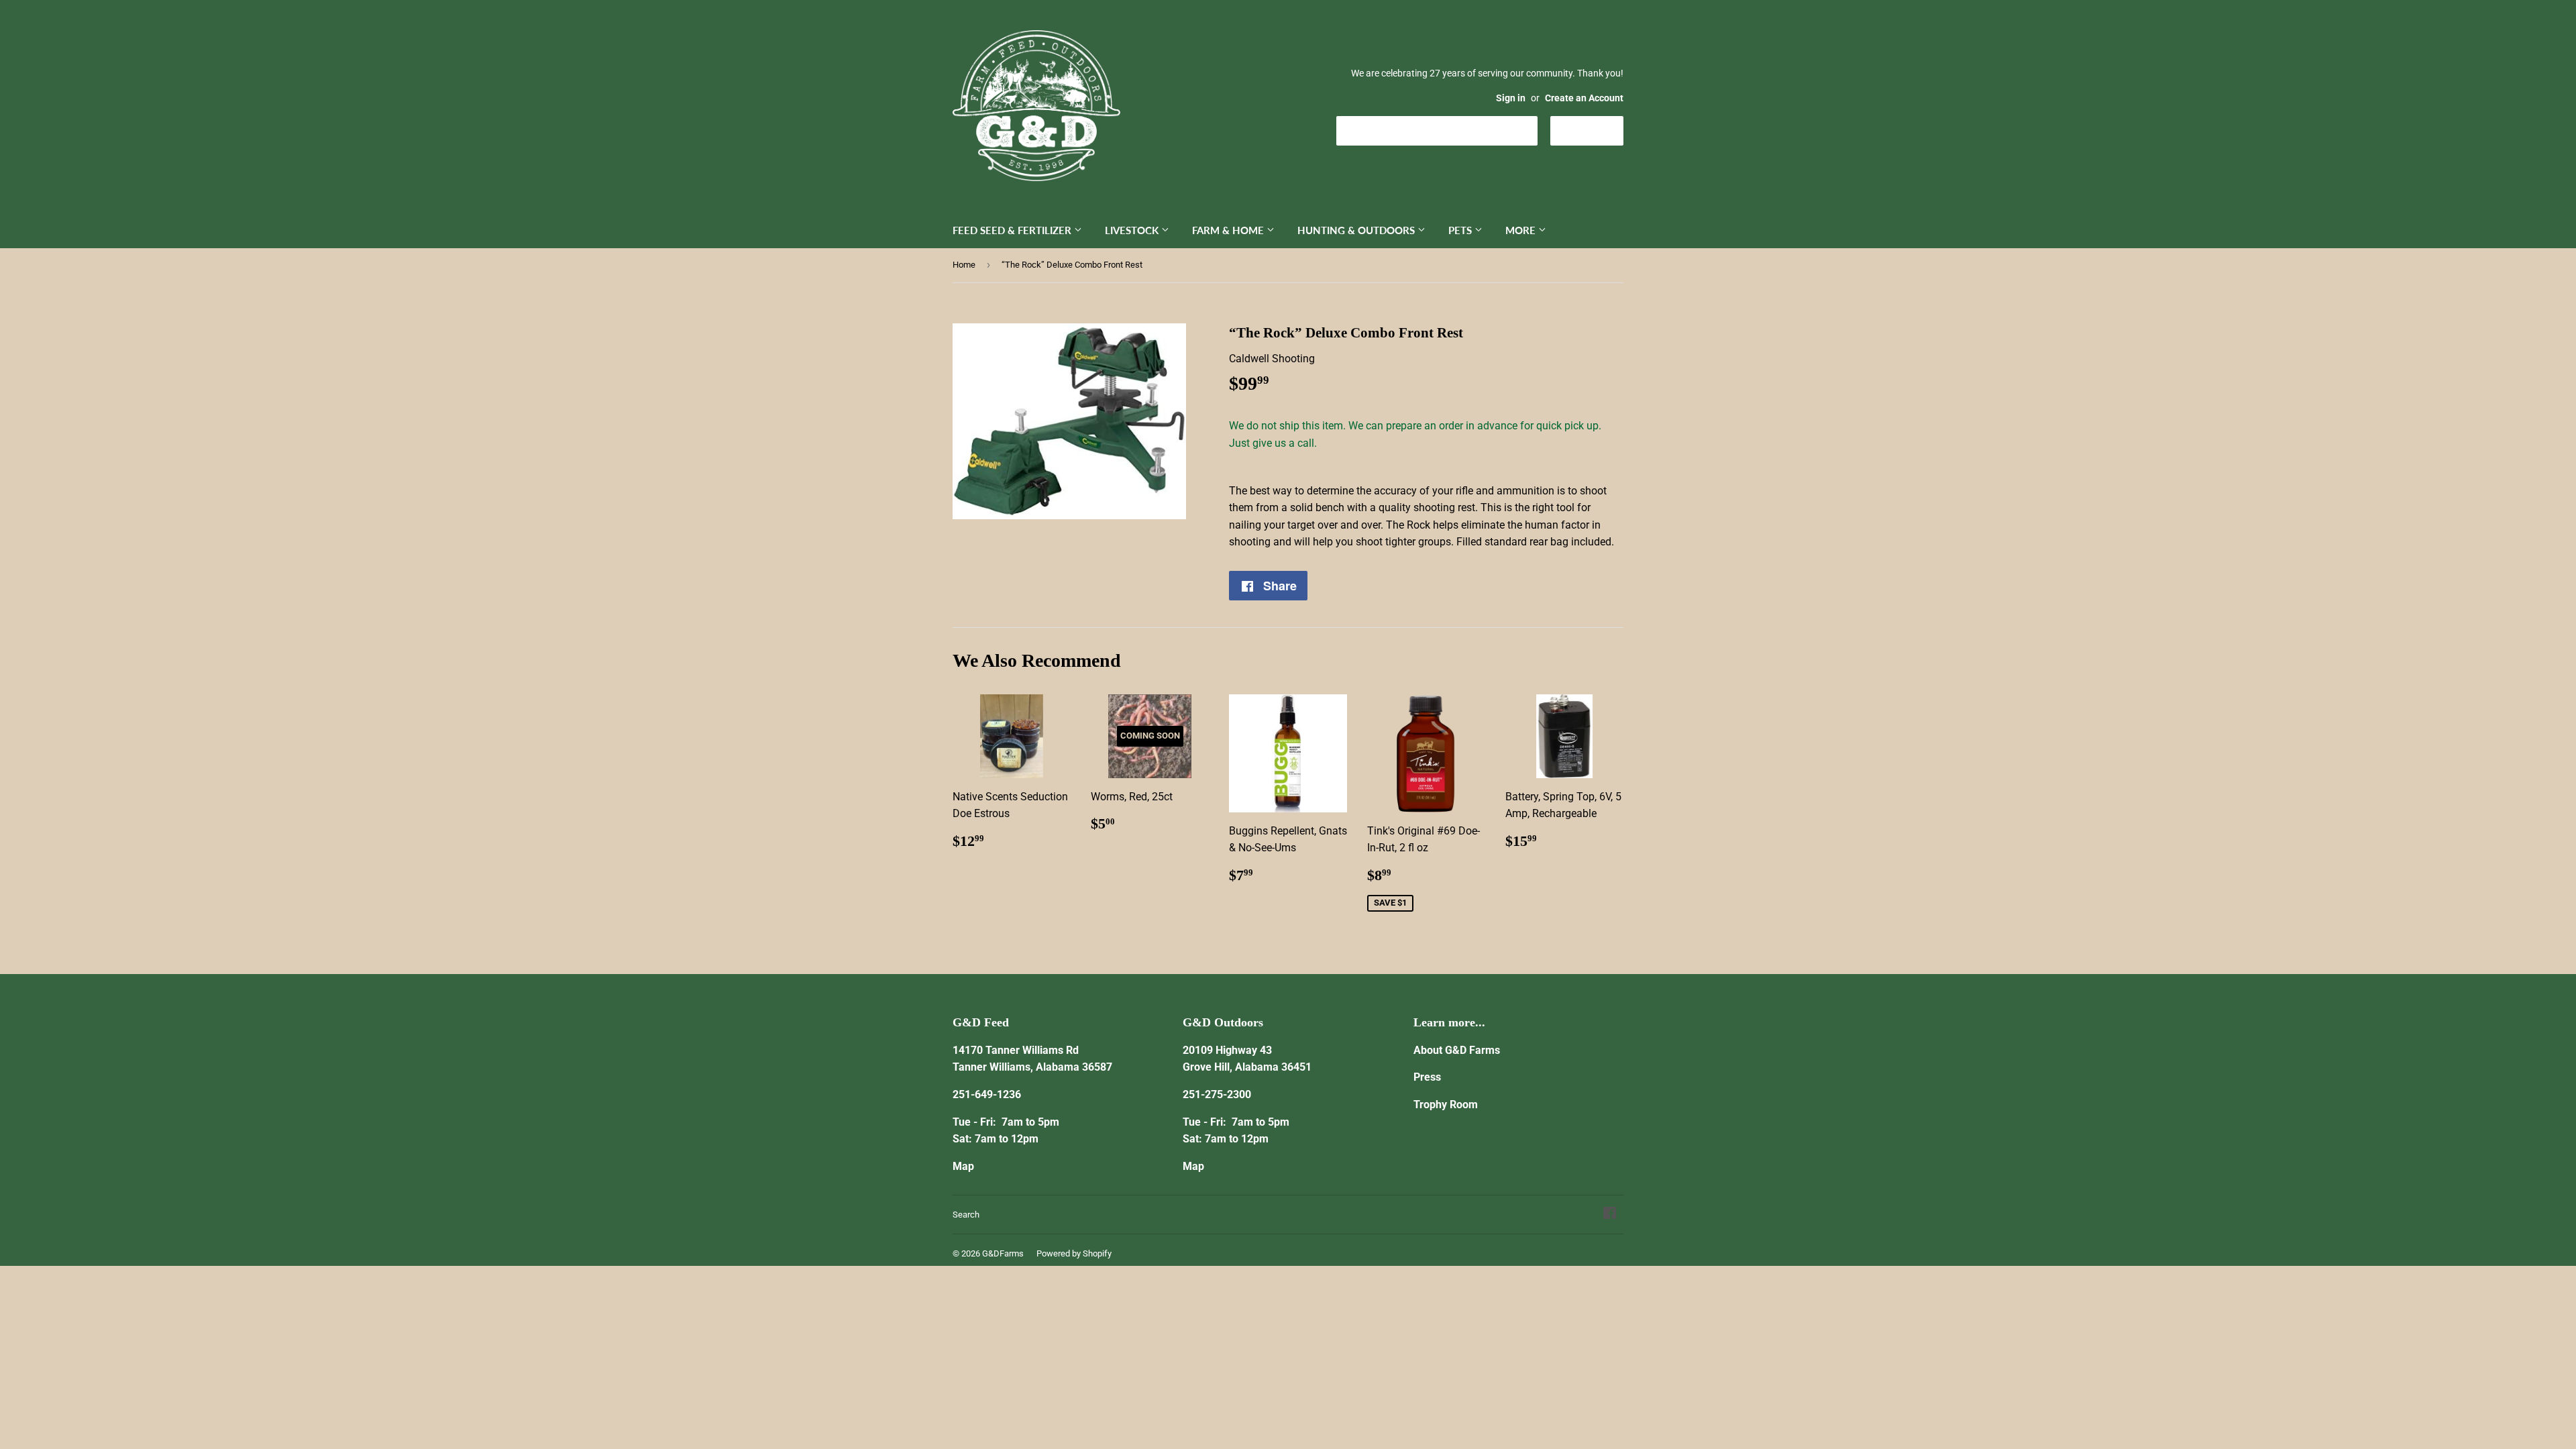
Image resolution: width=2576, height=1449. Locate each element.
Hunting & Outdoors (1357, 230)
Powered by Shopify (1074, 1253)
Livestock (1133, 230)
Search (966, 1215)
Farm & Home (1229, 230)
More (1522, 230)
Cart (1597, 130)
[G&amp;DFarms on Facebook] (1610, 1215)
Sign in (1511, 98)
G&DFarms (1003, 1253)
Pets (1461, 230)
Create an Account (1584, 98)
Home (964, 265)
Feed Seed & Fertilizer (1013, 230)
